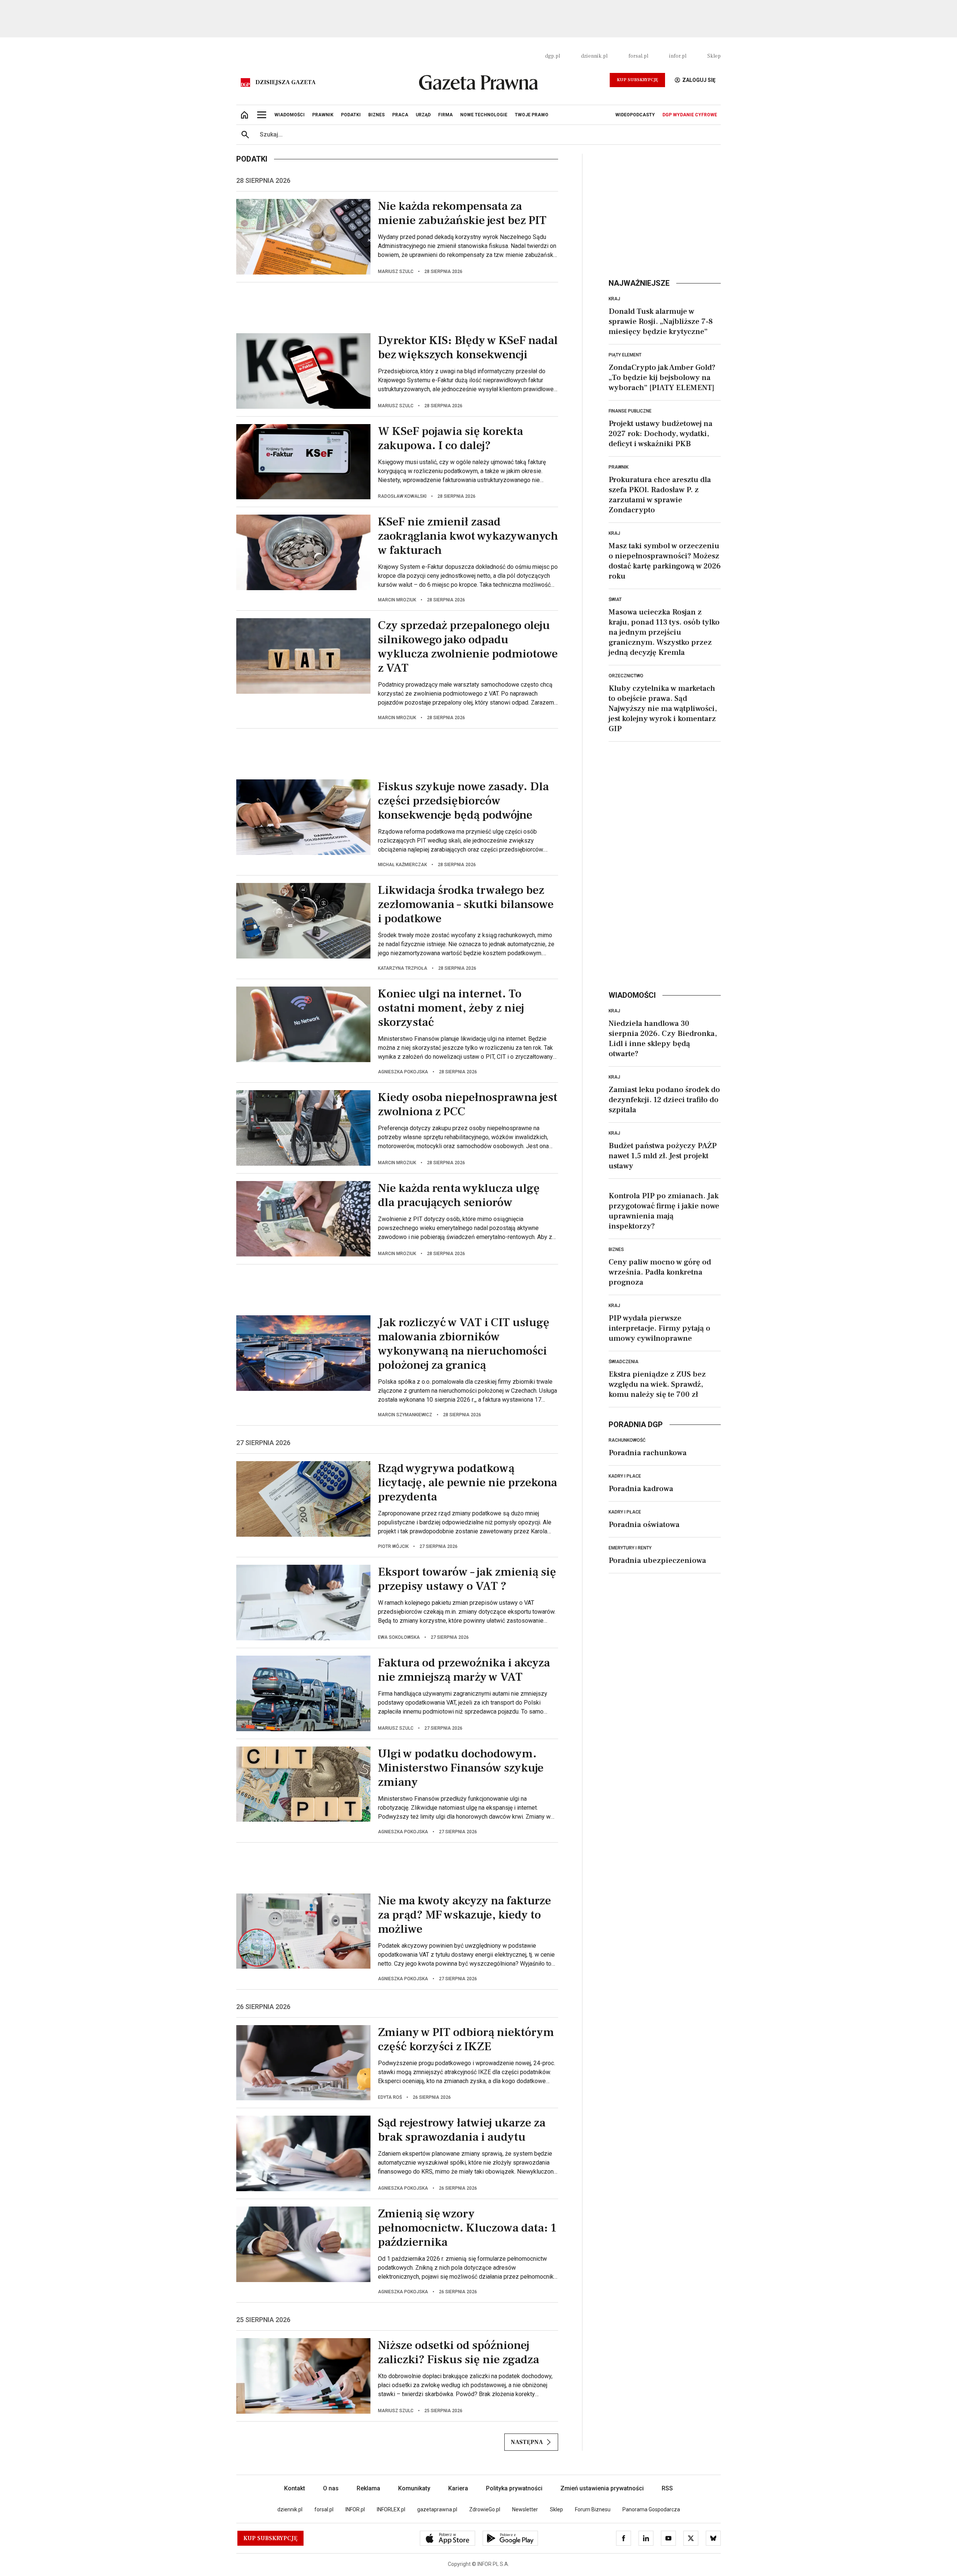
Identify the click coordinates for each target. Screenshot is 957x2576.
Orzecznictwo (626, 676)
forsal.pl (638, 56)
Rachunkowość (627, 1440)
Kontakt (295, 2488)
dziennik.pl (594, 56)
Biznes (616, 1249)
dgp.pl (553, 56)
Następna (527, 2442)
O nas (331, 2488)
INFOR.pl (355, 2509)
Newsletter (525, 2509)
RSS (667, 2488)
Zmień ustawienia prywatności (602, 2488)
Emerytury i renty (630, 1548)
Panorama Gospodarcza (651, 2509)
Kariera (458, 2488)
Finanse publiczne (630, 411)
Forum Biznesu (593, 2509)
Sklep (714, 56)
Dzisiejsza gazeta (285, 82)
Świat (615, 599)
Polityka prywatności (514, 2488)
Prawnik (618, 467)
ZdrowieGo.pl (485, 2509)
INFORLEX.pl (391, 2509)
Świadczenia (624, 1362)
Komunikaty (414, 2488)
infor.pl (678, 56)
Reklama (368, 2488)
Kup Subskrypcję (637, 80)
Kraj (614, 299)
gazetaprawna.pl (437, 2509)
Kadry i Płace (625, 1476)
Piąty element (625, 355)
